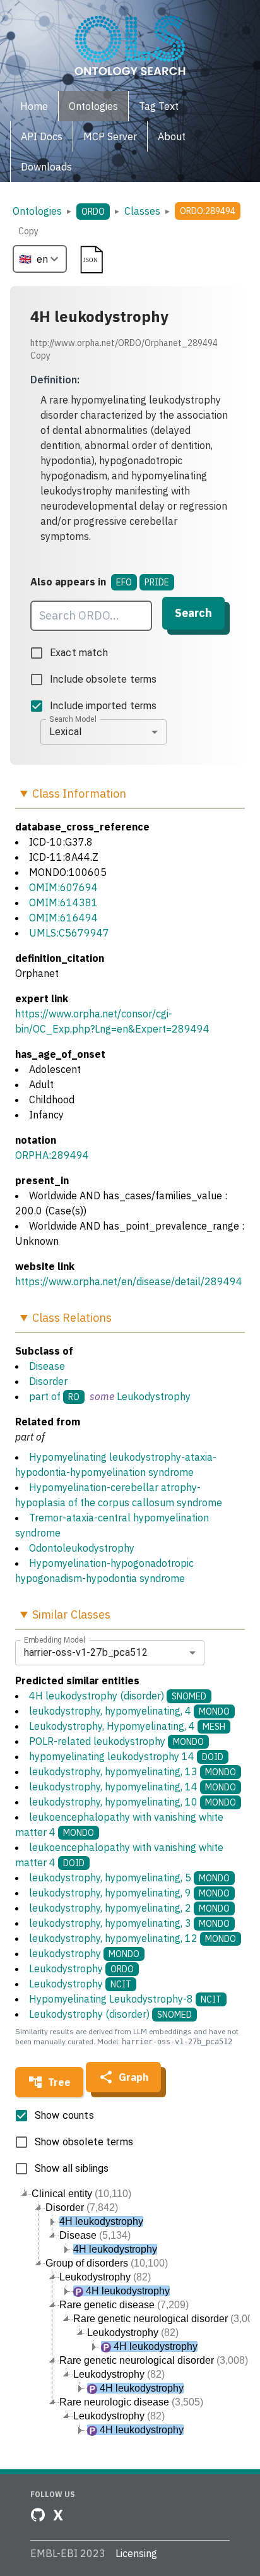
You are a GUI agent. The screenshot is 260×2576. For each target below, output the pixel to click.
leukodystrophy (84, 1953)
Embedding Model (55, 1639)
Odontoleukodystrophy (82, 1548)
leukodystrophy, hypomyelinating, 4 (129, 1711)
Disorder (48, 1381)
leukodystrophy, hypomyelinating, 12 (133, 1938)
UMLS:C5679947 (69, 933)
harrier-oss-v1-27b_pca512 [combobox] (86, 1652)
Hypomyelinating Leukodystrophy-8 (125, 1999)
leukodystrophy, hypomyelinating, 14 (133, 1787)
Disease (47, 1366)
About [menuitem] (172, 136)
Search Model (73, 719)
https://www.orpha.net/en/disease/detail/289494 (129, 1281)
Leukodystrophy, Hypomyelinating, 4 (127, 1726)
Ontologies (37, 211)
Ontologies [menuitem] (93, 106)
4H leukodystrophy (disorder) (118, 1696)
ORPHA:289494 (52, 1155)
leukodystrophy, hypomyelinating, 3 (129, 1923)
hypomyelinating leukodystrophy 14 (126, 1756)
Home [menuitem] (34, 106)
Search (193, 613)
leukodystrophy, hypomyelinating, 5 (129, 1878)
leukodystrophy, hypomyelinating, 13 (133, 1771)
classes (142, 211)
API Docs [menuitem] (42, 136)
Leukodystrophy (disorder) (110, 2014)
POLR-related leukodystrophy (116, 1741)
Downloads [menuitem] (46, 167)
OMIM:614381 (63, 902)
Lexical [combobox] (65, 732)
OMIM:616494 (63, 918)
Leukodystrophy (154, 1396)
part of (45, 1396)
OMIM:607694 (63, 887)
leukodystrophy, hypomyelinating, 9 (129, 1893)
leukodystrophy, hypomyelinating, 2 (129, 1908)
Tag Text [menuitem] (159, 106)
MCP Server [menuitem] (110, 136)
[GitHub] (38, 2515)
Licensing (136, 2553)
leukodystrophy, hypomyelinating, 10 (133, 1802)
